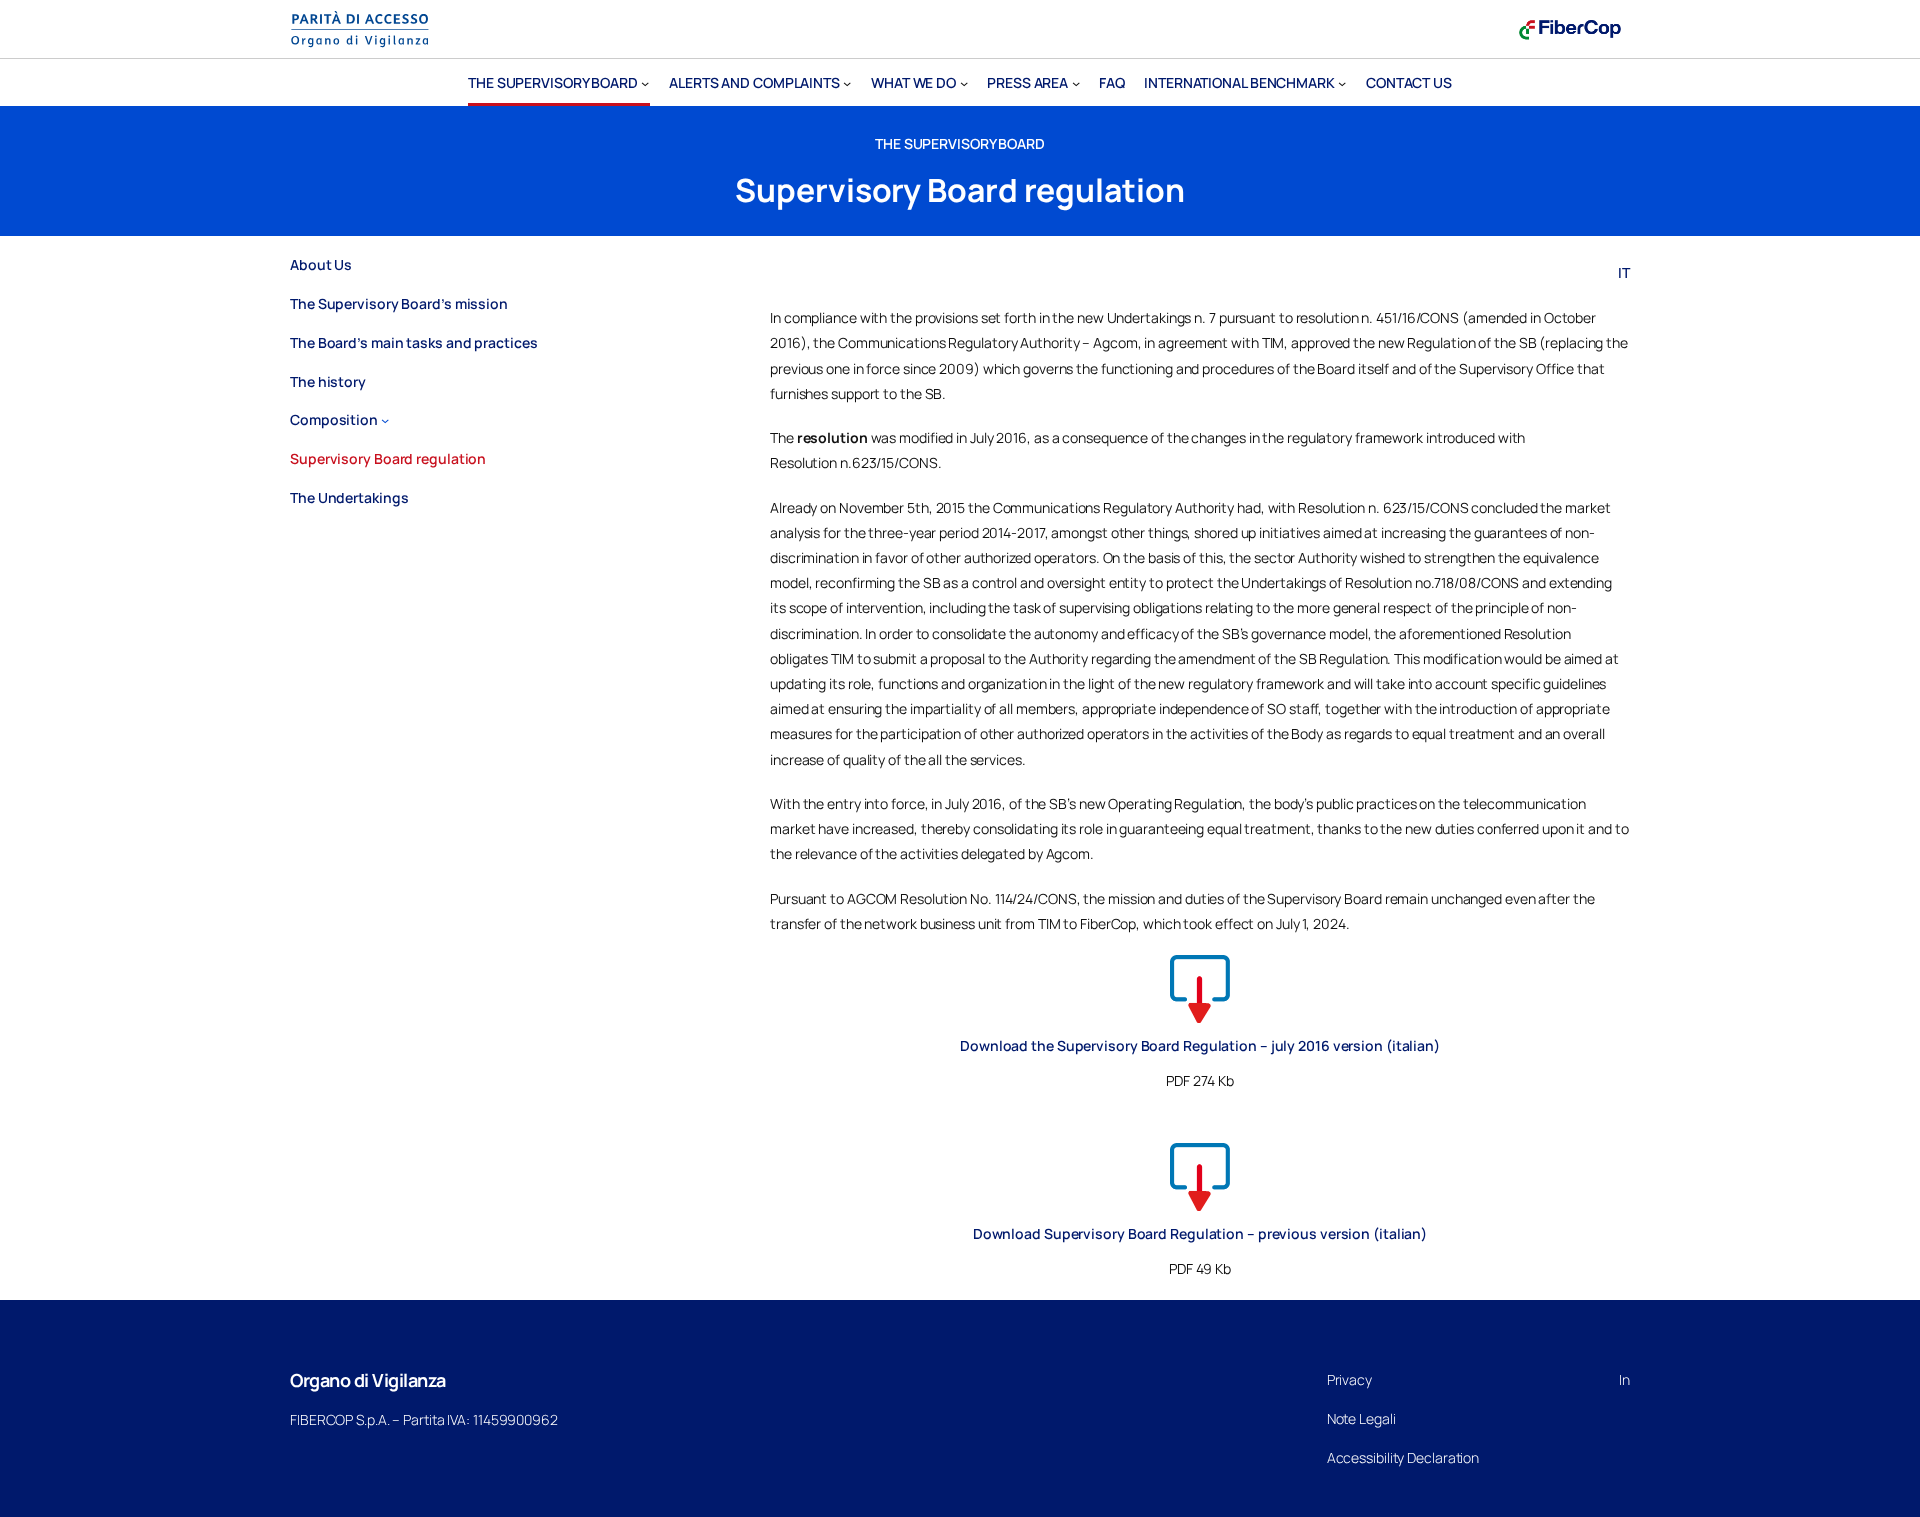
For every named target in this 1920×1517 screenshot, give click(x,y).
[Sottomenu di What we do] (964, 83)
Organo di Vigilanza (368, 1380)
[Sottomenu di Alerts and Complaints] (847, 83)
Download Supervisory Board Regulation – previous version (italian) (1200, 1233)
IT (1624, 272)
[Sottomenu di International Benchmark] (1342, 83)
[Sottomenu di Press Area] (1076, 83)
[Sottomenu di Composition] (385, 420)
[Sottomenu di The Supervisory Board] (645, 83)
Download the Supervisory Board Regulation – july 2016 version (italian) (1200, 1045)
